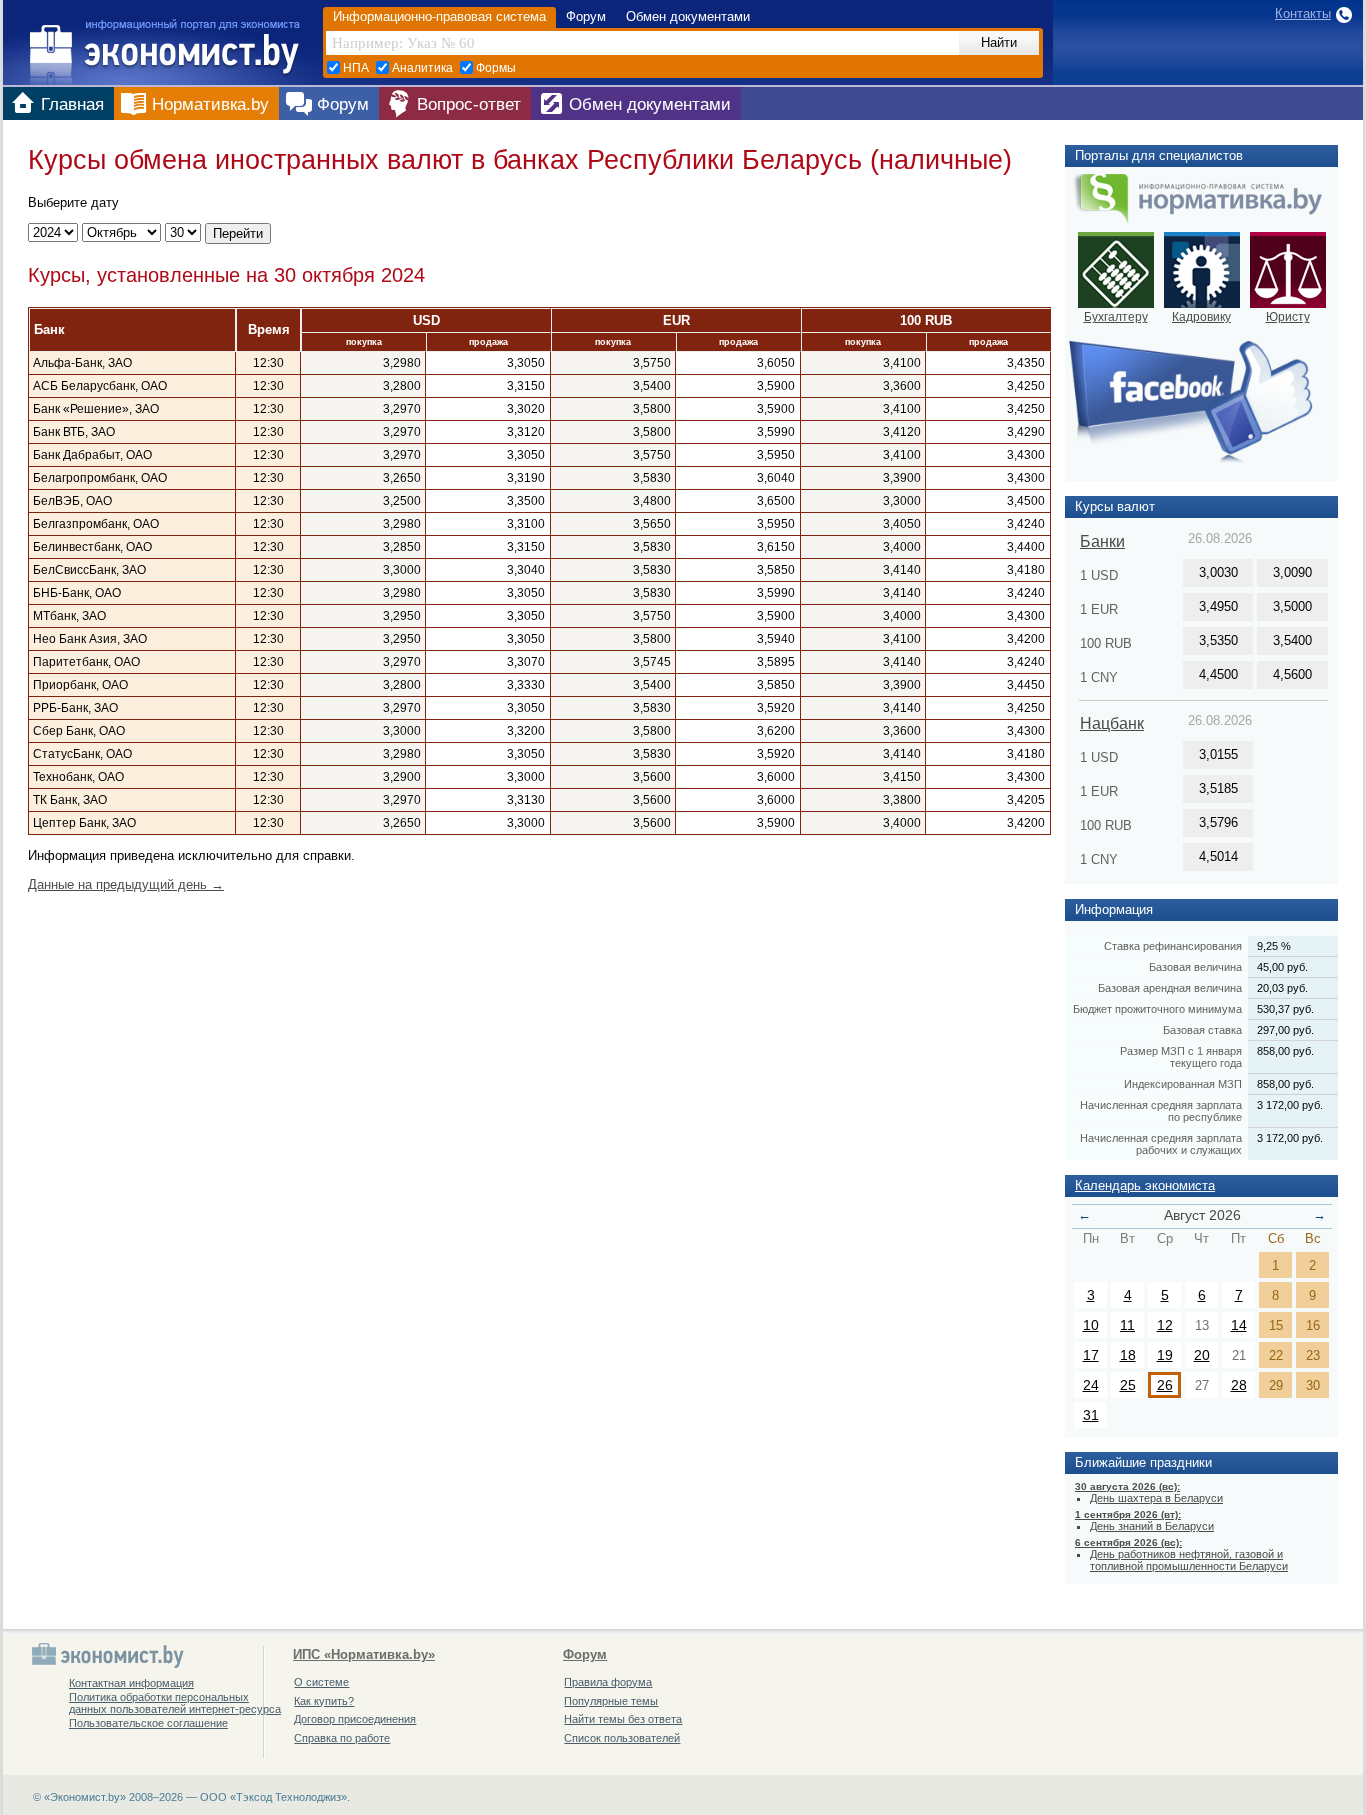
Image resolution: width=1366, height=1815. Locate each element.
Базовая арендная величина (1170, 988)
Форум (586, 16)
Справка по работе (342, 1738)
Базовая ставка (1202, 1030)
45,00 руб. (1282, 967)
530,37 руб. (1285, 1009)
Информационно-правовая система (439, 16)
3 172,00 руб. (1290, 1105)
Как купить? (324, 1701)
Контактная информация (131, 1683)
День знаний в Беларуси (1152, 1526)
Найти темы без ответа (623, 1719)
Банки (1102, 541)
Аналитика (422, 68)
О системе (321, 1682)
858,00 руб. (1285, 1051)
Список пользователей (622, 1738)
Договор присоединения (355, 1719)
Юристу (1288, 317)
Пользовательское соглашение (148, 1723)
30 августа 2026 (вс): (1127, 1486)
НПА (356, 68)
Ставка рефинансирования (1173, 946)
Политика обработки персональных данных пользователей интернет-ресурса (175, 1703)
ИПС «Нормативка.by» (364, 1655)
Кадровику (1201, 317)
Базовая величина (1195, 967)
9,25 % (1274, 946)
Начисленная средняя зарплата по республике (1161, 1111)
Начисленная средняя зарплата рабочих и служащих (1161, 1144)
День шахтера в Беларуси (1156, 1498)
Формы (496, 68)
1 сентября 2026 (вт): (1128, 1514)
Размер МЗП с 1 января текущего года (1181, 1057)
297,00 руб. (1285, 1030)
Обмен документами (688, 16)
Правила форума (608, 1682)
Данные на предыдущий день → (126, 884)
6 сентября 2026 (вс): (1128, 1542)
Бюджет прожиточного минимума (1157, 1009)
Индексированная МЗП (1183, 1084)
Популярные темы (611, 1701)
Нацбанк (1112, 723)
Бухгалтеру (1116, 317)
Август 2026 (1202, 1215)
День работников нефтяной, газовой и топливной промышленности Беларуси (1189, 1560)
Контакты (1303, 13)
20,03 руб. (1282, 988)
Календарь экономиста (1145, 1185)
